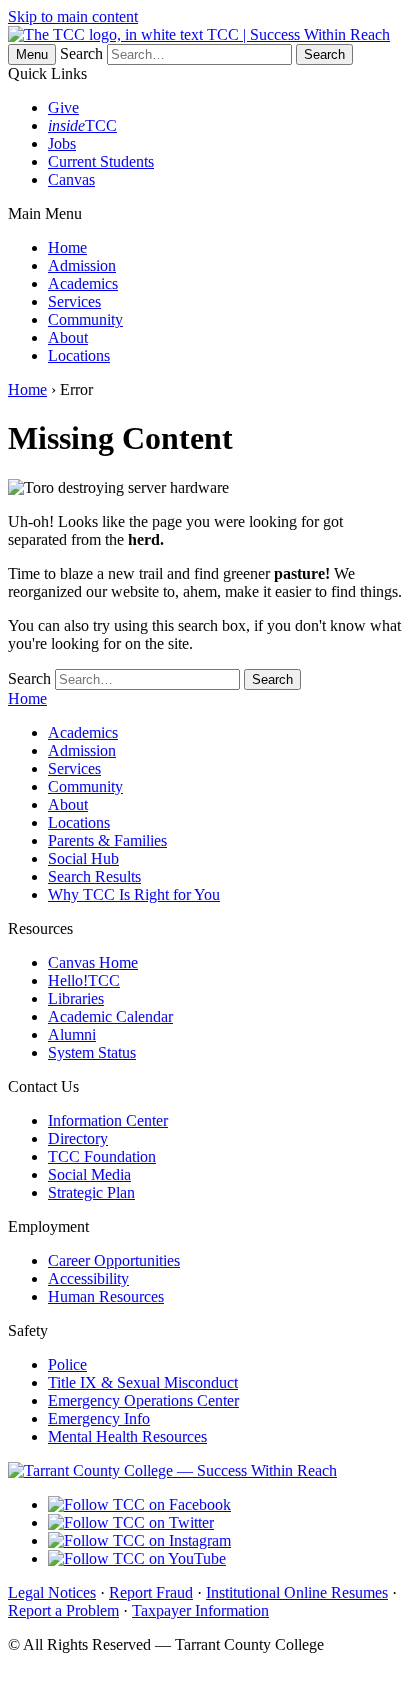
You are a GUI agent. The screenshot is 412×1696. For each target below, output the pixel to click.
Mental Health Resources (127, 1436)
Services (74, 301)
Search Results (94, 876)
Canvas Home (93, 962)
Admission (82, 265)
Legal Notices (52, 1592)
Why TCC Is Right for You (134, 894)
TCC (82, 125)
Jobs (62, 143)
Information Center (108, 1120)
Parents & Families (107, 840)
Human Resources (106, 1296)
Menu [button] (32, 54)
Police (67, 1364)
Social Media (89, 1174)
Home (67, 247)
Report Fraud (151, 1592)
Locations (79, 355)
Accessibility (88, 1278)
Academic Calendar (110, 1016)
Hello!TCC (84, 980)
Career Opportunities (114, 1260)
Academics (83, 283)
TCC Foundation (102, 1156)
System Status (92, 1052)
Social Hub (83, 858)
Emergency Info (99, 1418)
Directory (78, 1138)
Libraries (76, 998)
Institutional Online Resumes (297, 1592)
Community (85, 319)
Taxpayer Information (200, 1610)
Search (81, 53)
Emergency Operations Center (143, 1400)
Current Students (101, 161)
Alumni (72, 1034)
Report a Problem (63, 1610)
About (68, 337)
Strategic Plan (91, 1192)
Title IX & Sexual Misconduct (143, 1382)
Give (63, 107)
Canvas (71, 179)
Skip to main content (73, 16)
